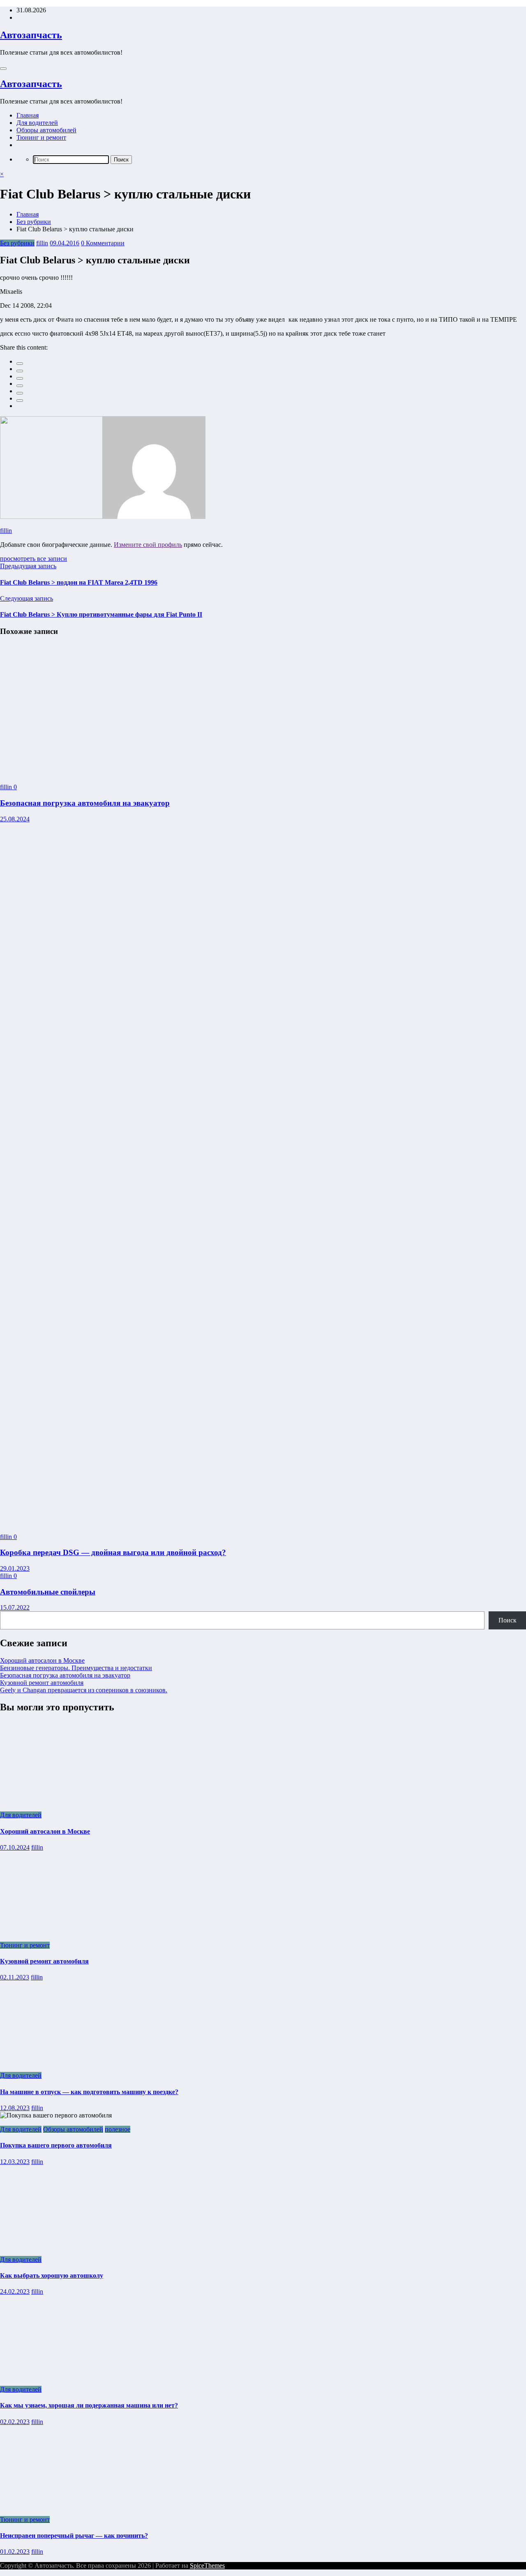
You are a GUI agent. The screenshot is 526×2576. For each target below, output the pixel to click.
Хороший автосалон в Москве (42, 1660)
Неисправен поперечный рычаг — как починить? (74, 2536)
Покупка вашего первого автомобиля (56, 2145)
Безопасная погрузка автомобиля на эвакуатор (85, 803)
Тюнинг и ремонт (41, 137)
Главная (28, 115)
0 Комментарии (103, 243)
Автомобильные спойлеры (48, 1592)
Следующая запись (27, 598)
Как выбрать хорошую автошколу (52, 2275)
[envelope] (20, 386)
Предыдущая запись (28, 566)
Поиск (508, 1620)
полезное (118, 2129)
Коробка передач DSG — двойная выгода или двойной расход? (113, 1552)
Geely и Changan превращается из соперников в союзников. (84, 1690)
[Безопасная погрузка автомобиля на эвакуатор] (91, 773)
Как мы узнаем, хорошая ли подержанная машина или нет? (89, 2405)
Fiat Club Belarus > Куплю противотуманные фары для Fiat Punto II (101, 614)
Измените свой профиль (148, 545)
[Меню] (3, 69)
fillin (42, 243)
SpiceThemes (207, 2566)
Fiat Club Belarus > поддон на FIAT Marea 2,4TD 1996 (79, 582)
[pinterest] (20, 393)
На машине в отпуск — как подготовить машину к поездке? (89, 2092)
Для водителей (37, 123)
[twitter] (20, 371)
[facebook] (20, 364)
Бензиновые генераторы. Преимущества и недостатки (76, 1668)
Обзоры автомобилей (46, 130)
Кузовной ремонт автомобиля (42, 1683)
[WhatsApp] (20, 401)
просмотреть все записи (33, 559)
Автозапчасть (31, 35)
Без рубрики (17, 243)
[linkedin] (20, 378)
